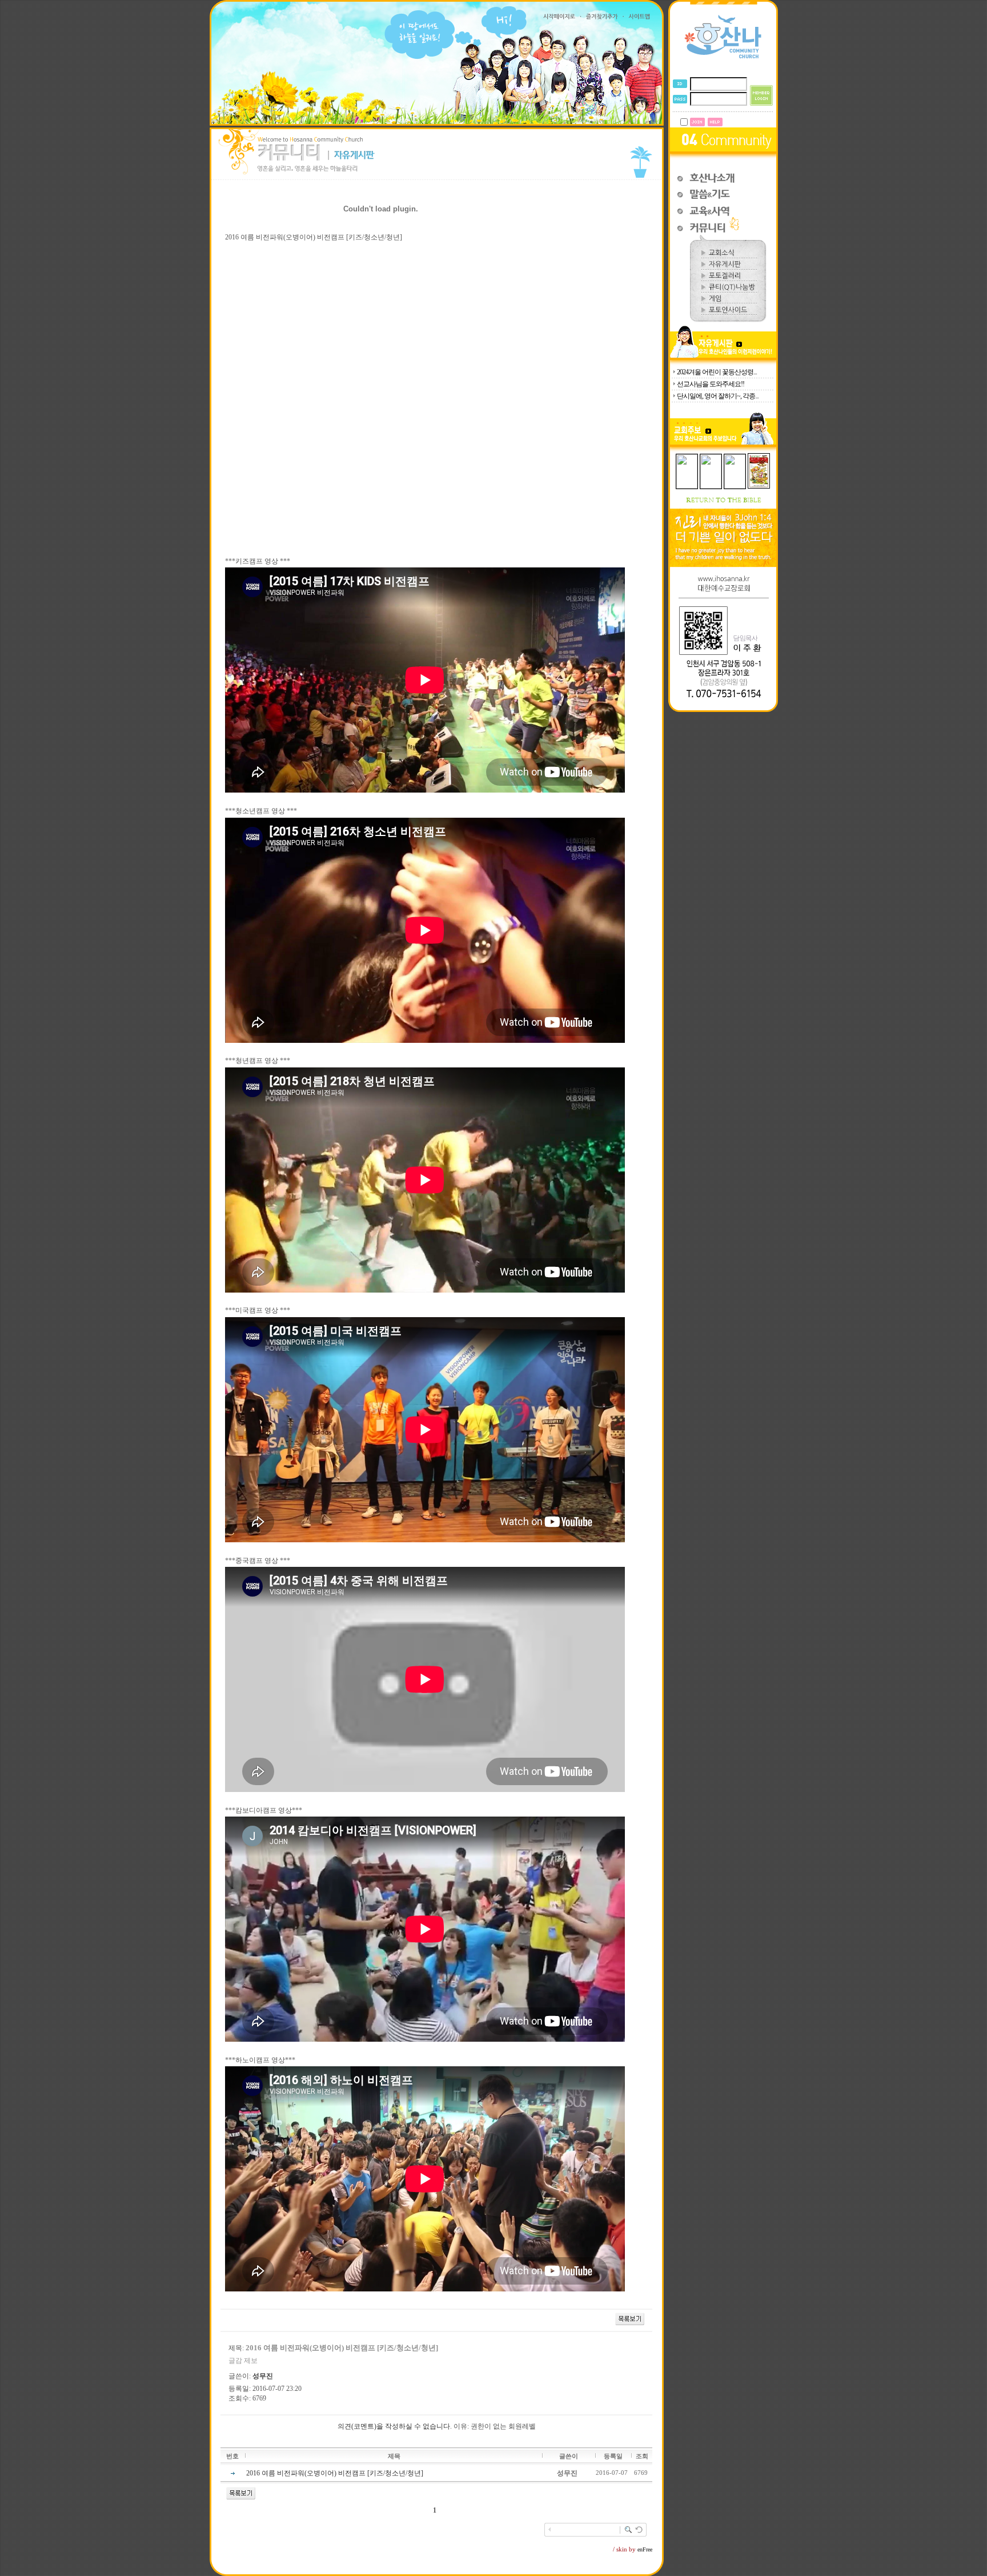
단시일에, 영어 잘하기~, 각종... (718, 396)
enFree (645, 2549)
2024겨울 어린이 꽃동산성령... (717, 372)
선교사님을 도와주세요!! (711, 384)
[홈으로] (723, 58)
